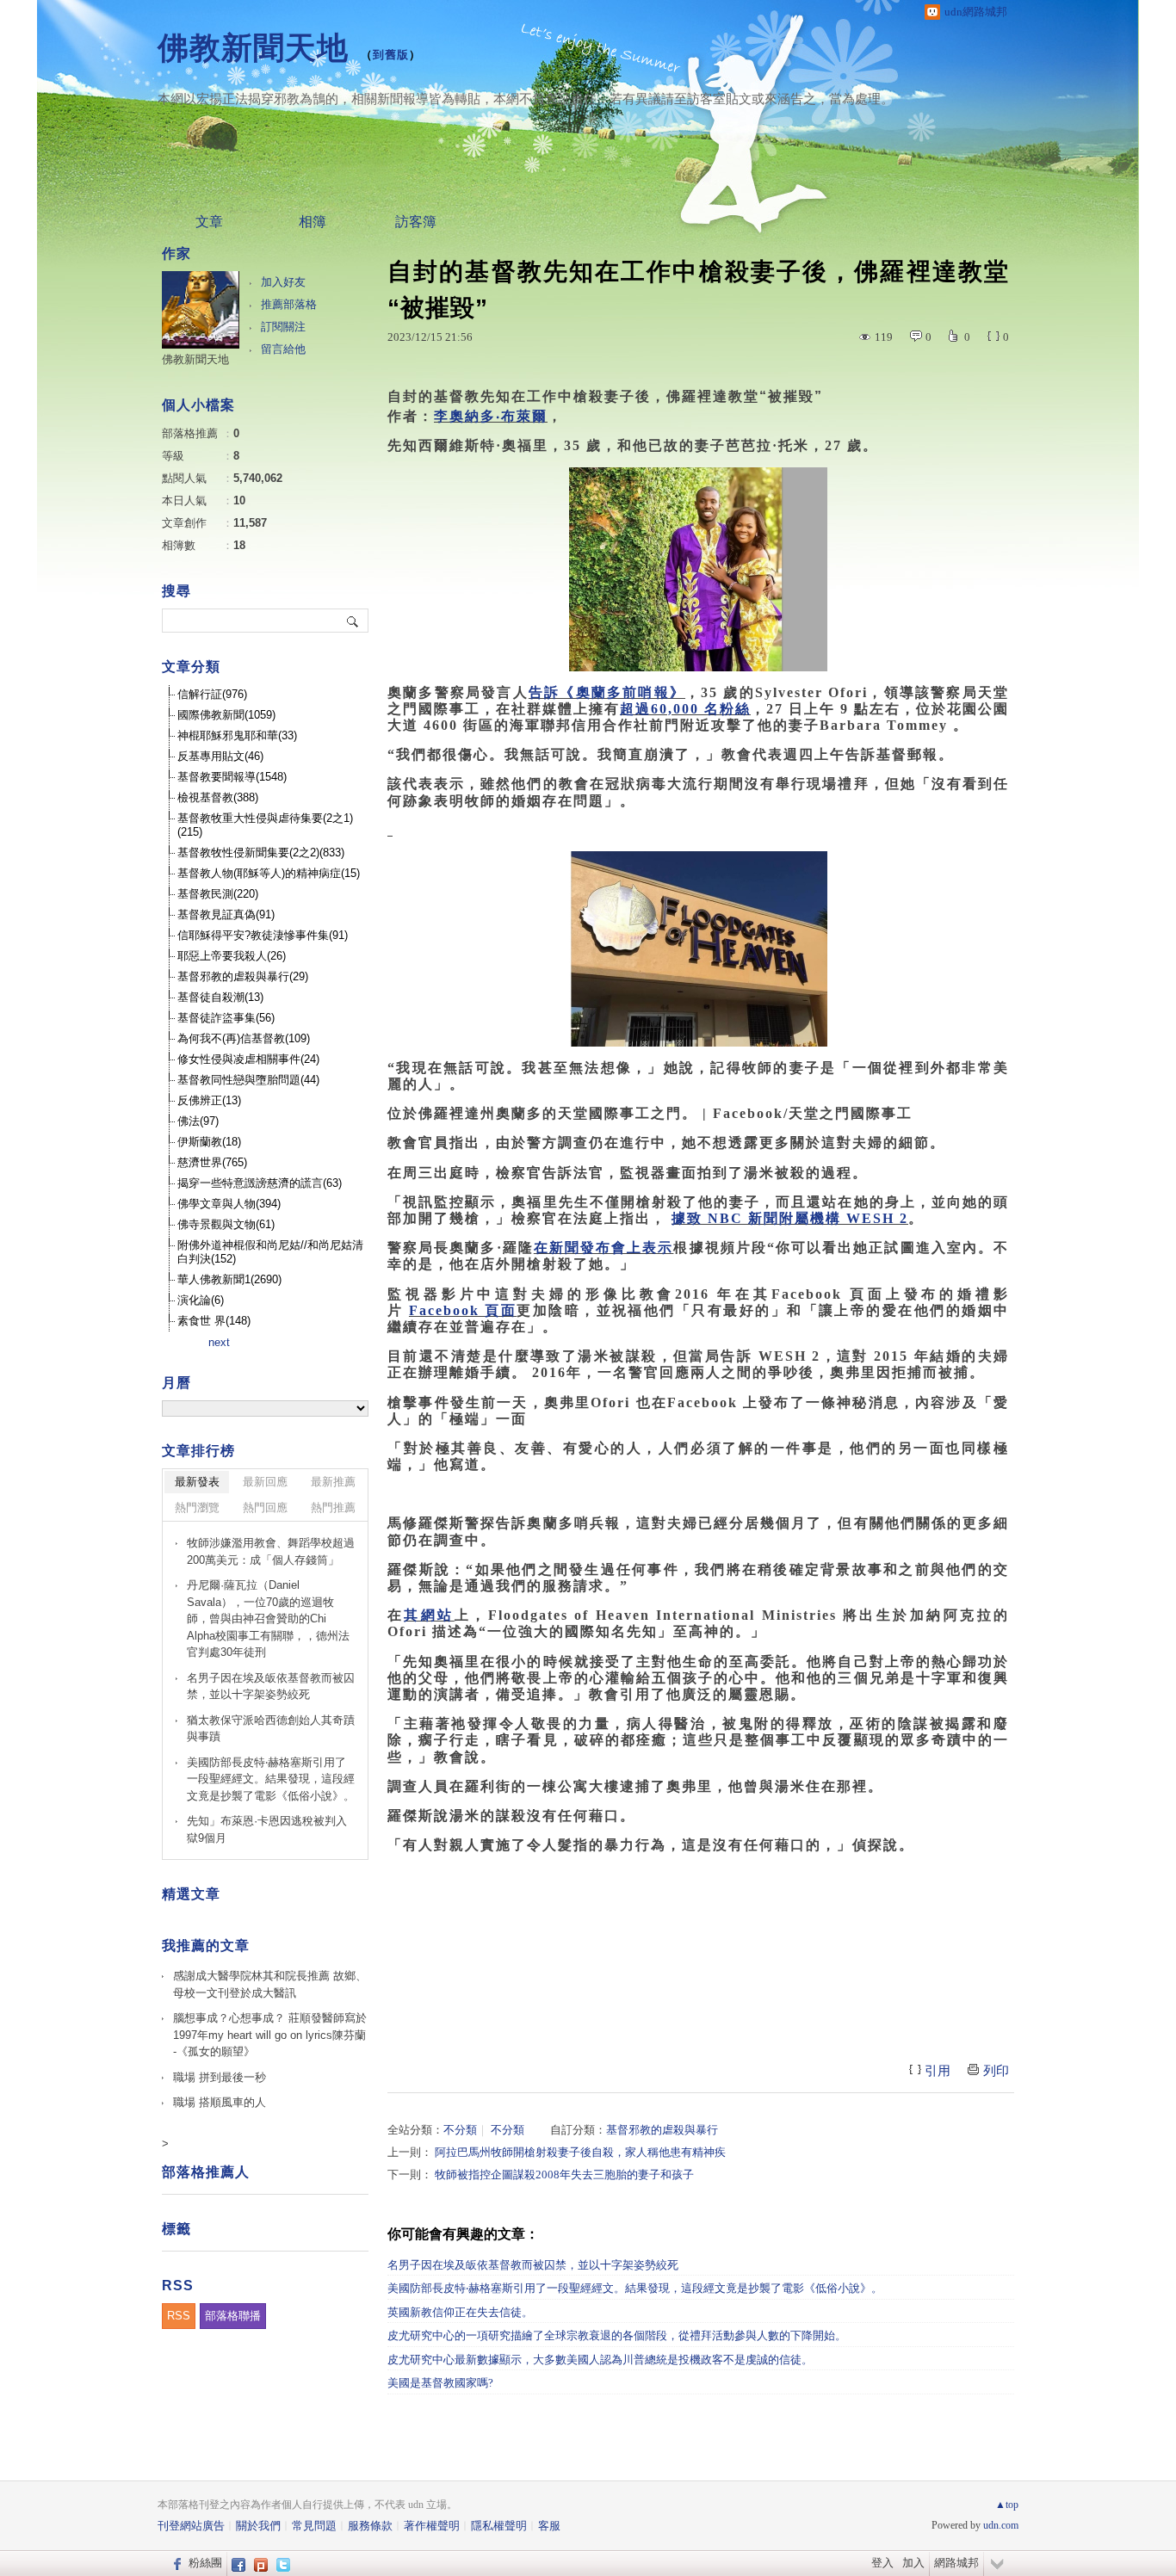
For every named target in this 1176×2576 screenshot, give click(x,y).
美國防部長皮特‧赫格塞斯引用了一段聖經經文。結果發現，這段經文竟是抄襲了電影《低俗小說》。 (635, 2288)
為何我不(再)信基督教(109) (244, 1038)
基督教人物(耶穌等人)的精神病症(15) (269, 873)
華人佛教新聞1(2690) (229, 1279)
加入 (913, 2563)
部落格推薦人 (206, 2172)
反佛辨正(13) (209, 1100)
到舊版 (391, 55)
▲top (1007, 2505)
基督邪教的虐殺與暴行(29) (243, 976)
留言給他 (283, 349)
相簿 (313, 222)
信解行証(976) (212, 694)
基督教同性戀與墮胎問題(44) (248, 1080)
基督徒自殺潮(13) (220, 997)
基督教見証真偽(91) (226, 914)
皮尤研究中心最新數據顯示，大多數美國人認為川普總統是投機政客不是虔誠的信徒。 (600, 2360)
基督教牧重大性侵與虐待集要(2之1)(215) (265, 825)
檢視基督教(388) (218, 797)
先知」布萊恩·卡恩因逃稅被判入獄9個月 (267, 1829)
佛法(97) (198, 1121)
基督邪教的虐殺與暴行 (662, 2130)
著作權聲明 (432, 2526)
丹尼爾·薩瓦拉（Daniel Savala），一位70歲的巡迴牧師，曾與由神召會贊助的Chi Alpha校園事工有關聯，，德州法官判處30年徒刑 (268, 1618)
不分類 (460, 2130)
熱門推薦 (333, 1507)
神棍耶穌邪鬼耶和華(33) (237, 735)
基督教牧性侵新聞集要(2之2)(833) (261, 852)
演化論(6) (201, 1300)
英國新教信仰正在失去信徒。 (460, 2312)
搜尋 (353, 621)
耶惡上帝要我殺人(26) (232, 956)
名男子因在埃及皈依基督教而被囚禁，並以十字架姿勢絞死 (533, 2265)
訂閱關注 (283, 327)
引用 (938, 2071)
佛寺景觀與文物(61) (226, 1224)
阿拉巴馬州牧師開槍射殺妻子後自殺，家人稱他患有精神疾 (580, 2152)
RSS (179, 2316)
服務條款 (370, 2526)
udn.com (1001, 2525)
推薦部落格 (289, 304)
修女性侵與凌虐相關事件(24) (248, 1059)
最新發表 (197, 1482)
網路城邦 (956, 2563)
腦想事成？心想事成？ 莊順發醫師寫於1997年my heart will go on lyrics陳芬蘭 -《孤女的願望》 (270, 2035)
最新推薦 (333, 1482)
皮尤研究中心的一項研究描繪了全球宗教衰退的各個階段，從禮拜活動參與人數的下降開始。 (617, 2335)
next (219, 1342)
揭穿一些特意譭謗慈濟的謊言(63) (260, 1183)
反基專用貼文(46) (220, 756)
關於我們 (258, 2526)
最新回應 (265, 1482)
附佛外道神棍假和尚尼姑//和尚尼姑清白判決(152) (270, 1252)
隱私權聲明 (499, 2526)
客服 (549, 2526)
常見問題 (314, 2526)
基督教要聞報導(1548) (232, 777)
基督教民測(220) (218, 894)
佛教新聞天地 (253, 48)
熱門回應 (265, 1507)
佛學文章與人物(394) (229, 1204)
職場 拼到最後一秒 (220, 2077)
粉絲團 (205, 2563)
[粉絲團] (175, 2563)
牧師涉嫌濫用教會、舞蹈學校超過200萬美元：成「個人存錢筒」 (271, 1551)
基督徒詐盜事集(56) (226, 1018)
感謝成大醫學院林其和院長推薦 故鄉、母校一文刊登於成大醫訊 (270, 1984)
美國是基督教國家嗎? (440, 2383)
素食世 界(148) (214, 1321)
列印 (996, 2071)
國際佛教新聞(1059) (226, 715)
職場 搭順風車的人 (220, 2102)
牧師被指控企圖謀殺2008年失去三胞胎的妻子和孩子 (564, 2174)
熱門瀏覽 (197, 1507)
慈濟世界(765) (212, 1162)
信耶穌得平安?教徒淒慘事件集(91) (263, 935)
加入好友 (283, 282)
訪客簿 (416, 222)
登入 (882, 2563)
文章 (209, 222)
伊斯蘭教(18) (209, 1142)
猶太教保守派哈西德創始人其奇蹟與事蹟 (271, 1729)
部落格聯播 (233, 2316)
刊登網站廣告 (191, 2526)
